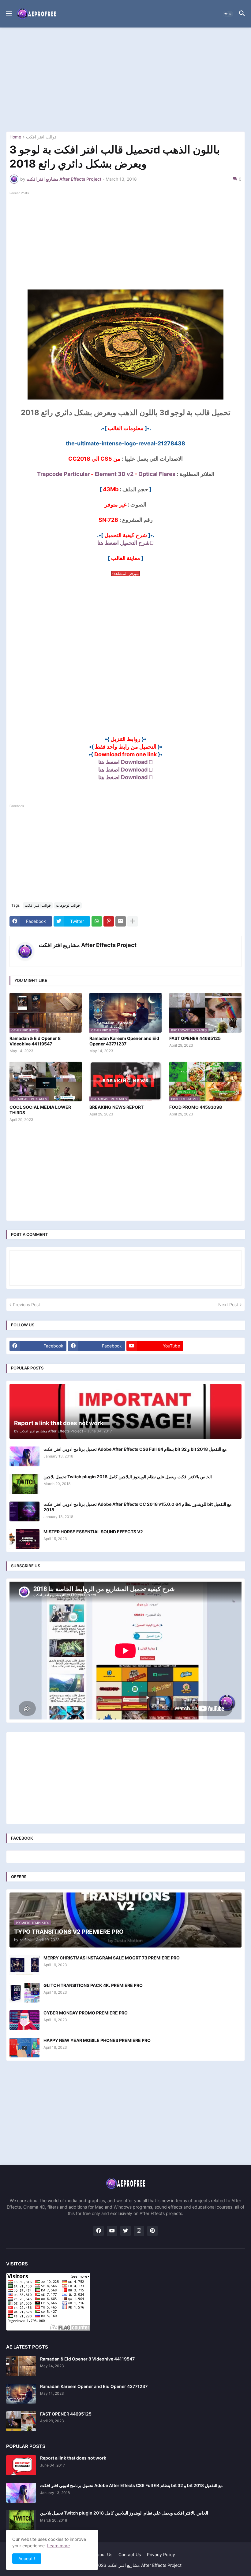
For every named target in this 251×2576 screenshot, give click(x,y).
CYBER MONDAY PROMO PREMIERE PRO (86, 2013)
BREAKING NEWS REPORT (116, 1107)
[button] (8, 14)
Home (15, 137)
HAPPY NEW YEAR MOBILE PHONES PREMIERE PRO (97, 2040)
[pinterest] (152, 2231)
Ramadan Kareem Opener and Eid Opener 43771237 (124, 1041)
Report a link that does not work (73, 2458)
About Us (103, 2554)
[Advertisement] (125, 79)
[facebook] (99, 2231)
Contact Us (130, 2554)
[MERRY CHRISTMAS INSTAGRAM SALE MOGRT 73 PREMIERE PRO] (24, 1965)
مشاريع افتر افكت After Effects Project (88, 945)
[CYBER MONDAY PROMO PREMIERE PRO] (24, 2020)
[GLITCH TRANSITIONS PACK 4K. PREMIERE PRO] (24, 1993)
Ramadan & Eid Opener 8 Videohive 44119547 (35, 1041)
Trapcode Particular (63, 474)
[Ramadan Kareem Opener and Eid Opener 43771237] (21, 2394)
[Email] (121, 921)
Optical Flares (157, 474)
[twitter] (125, 2231)
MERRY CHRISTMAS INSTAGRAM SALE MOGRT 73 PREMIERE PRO (112, 1958)
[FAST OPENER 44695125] (21, 2421)
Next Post (228, 1305)
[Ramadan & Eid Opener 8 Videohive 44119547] (21, 2366)
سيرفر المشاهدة (125, 573)
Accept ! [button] (27, 2558)
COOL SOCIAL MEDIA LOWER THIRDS (40, 1110)
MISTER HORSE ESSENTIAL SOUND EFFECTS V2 (93, 1532)
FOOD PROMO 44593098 (196, 1107)
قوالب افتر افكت (41, 137)
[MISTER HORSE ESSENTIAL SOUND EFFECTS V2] (24, 1539)
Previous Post (26, 1305)
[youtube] (112, 2231)
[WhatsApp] (97, 921)
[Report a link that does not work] (21, 2465)
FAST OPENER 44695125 (195, 1038)
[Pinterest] (109, 921)
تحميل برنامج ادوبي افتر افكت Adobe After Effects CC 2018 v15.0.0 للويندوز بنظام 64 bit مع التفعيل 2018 (138, 1507)
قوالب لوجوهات (68, 905)
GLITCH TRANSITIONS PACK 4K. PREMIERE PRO (93, 1985)
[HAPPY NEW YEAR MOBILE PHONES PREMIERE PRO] (24, 2048)
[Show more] (133, 921)
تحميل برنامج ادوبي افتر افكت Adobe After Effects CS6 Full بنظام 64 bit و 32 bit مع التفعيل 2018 (135, 1449)
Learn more (58, 2546)
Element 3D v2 (114, 474)
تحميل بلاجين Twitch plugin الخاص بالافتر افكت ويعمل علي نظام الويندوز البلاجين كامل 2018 (128, 1477)
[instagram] (139, 2231)
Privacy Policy (161, 2554)
